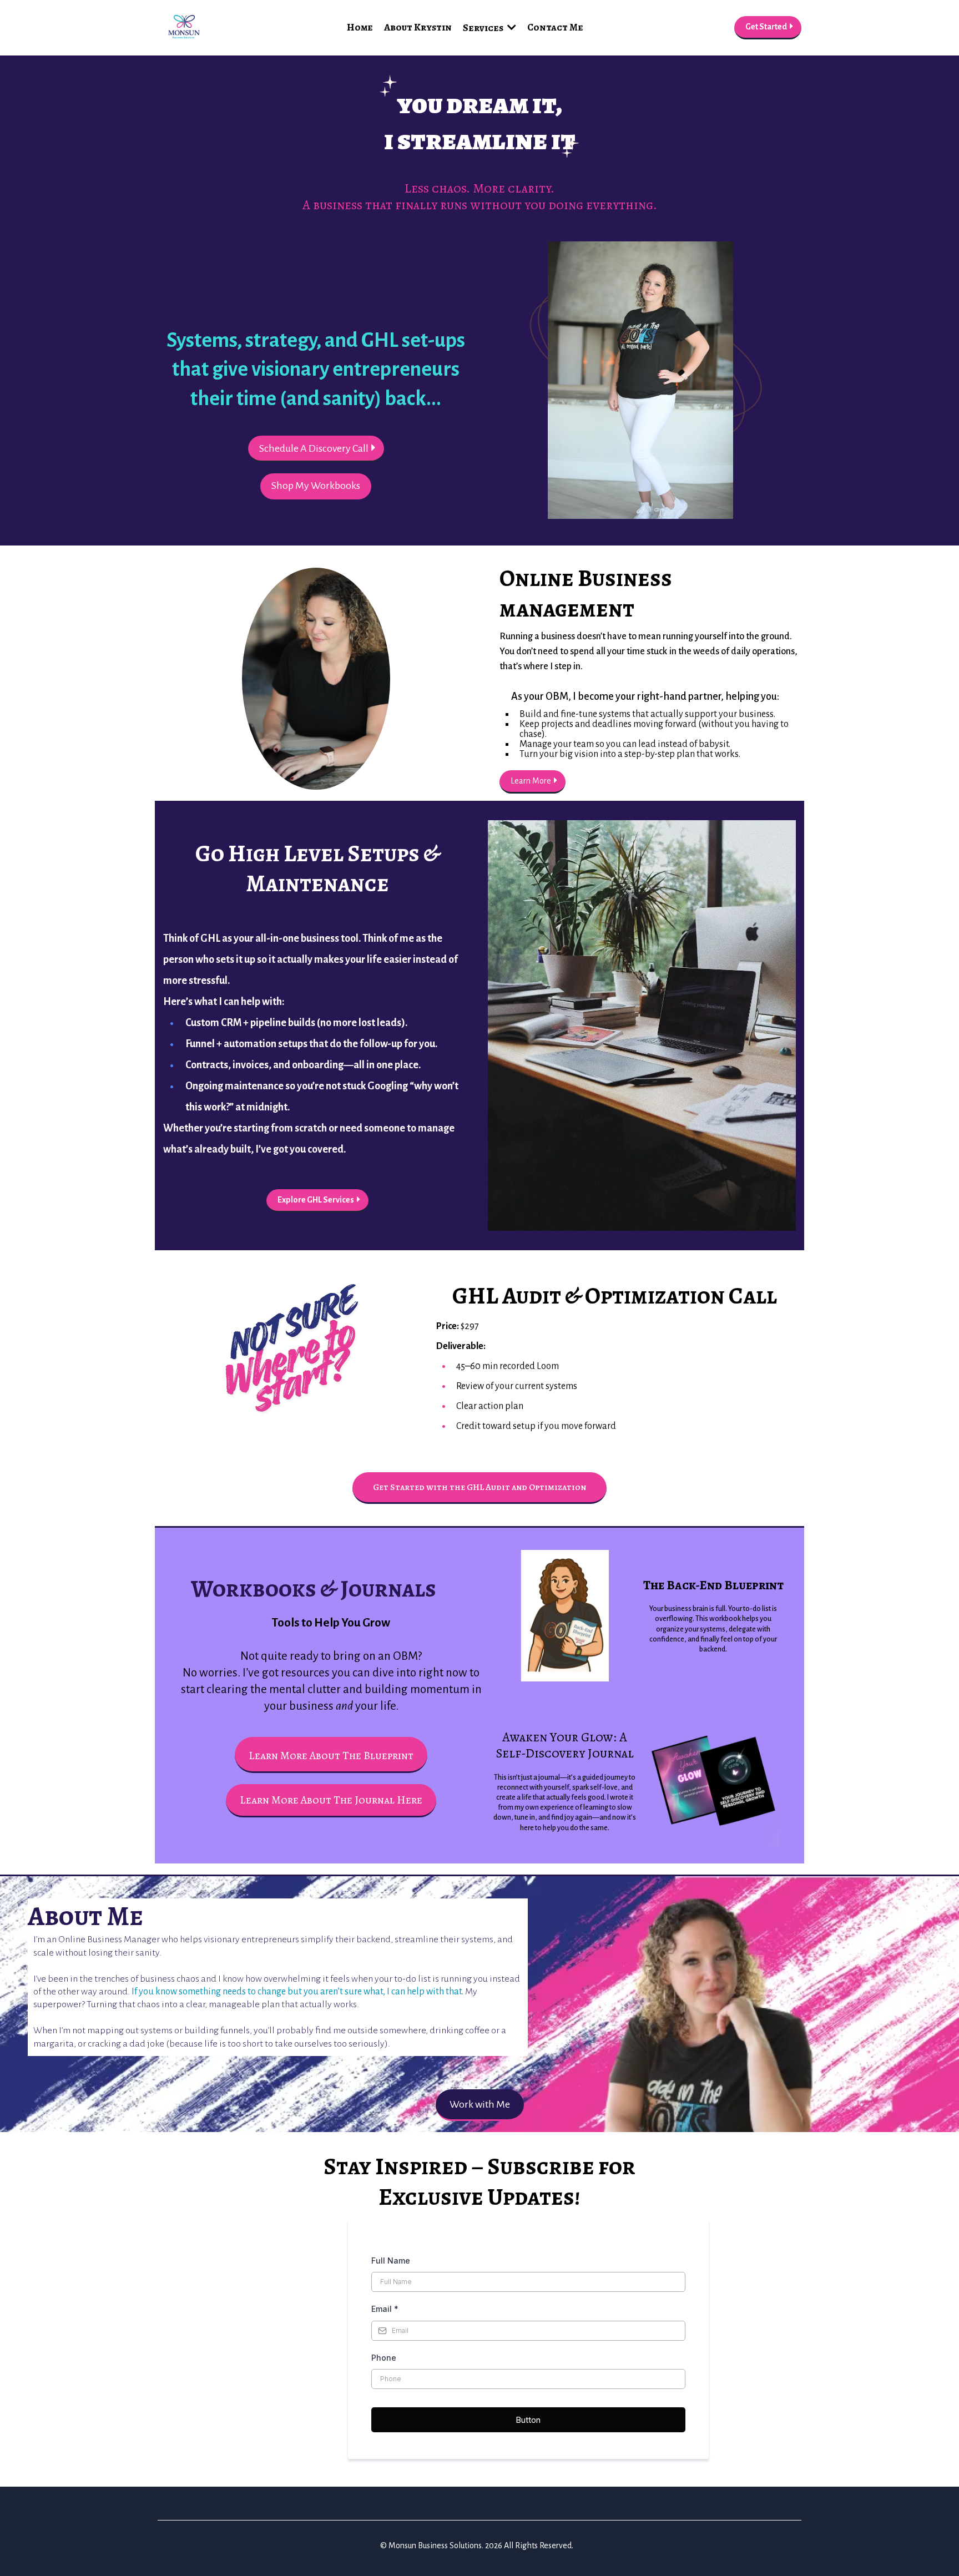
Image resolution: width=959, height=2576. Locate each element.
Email (385, 2309)
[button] (511, 28)
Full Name (391, 2261)
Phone (384, 2358)
